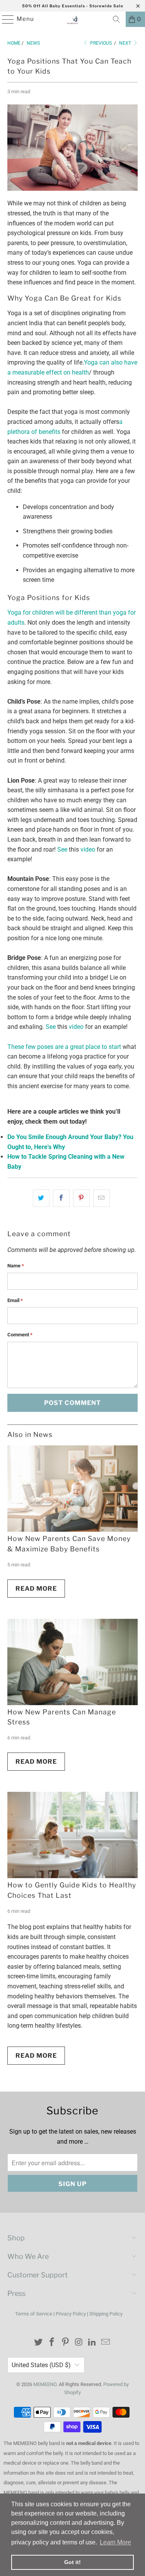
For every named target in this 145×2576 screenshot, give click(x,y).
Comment (20, 1335)
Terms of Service (34, 2314)
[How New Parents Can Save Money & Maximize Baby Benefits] (72, 1489)
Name (16, 1266)
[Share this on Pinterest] (81, 1198)
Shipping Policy (106, 2314)
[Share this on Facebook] (61, 1198)
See (62, 849)
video (88, 849)
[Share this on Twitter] (41, 1198)
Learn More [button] (115, 2542)
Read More (36, 1589)
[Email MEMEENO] (106, 2343)
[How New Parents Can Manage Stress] (72, 1662)
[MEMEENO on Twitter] (39, 2343)
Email (15, 1300)
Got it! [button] (72, 2562)
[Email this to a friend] (101, 1198)
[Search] (116, 19)
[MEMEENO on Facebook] (52, 2343)
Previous (100, 43)
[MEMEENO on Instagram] (79, 2343)
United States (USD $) (41, 2365)
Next (126, 43)
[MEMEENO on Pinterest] (65, 2343)
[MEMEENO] (73, 19)
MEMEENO (45, 2384)
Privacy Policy (71, 2314)
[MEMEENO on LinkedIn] (92, 2343)
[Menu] (4, 19)
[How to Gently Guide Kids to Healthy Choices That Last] (72, 1835)
